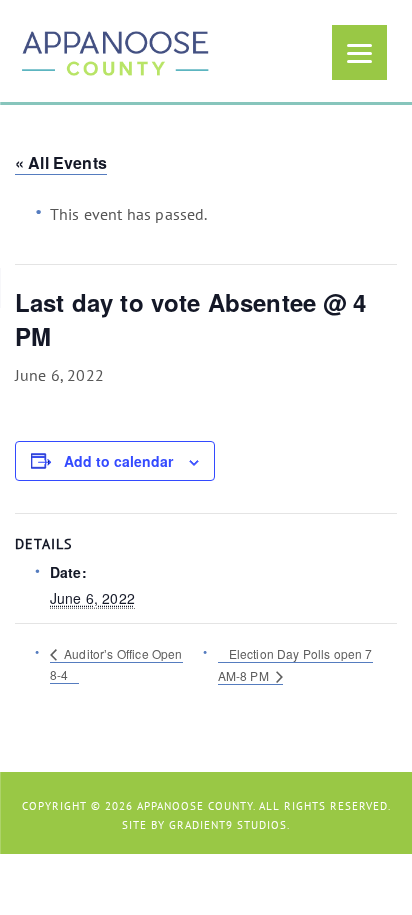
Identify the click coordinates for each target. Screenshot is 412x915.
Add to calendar (118, 461)
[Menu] (359, 52)
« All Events (61, 162)
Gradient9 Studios (228, 825)
